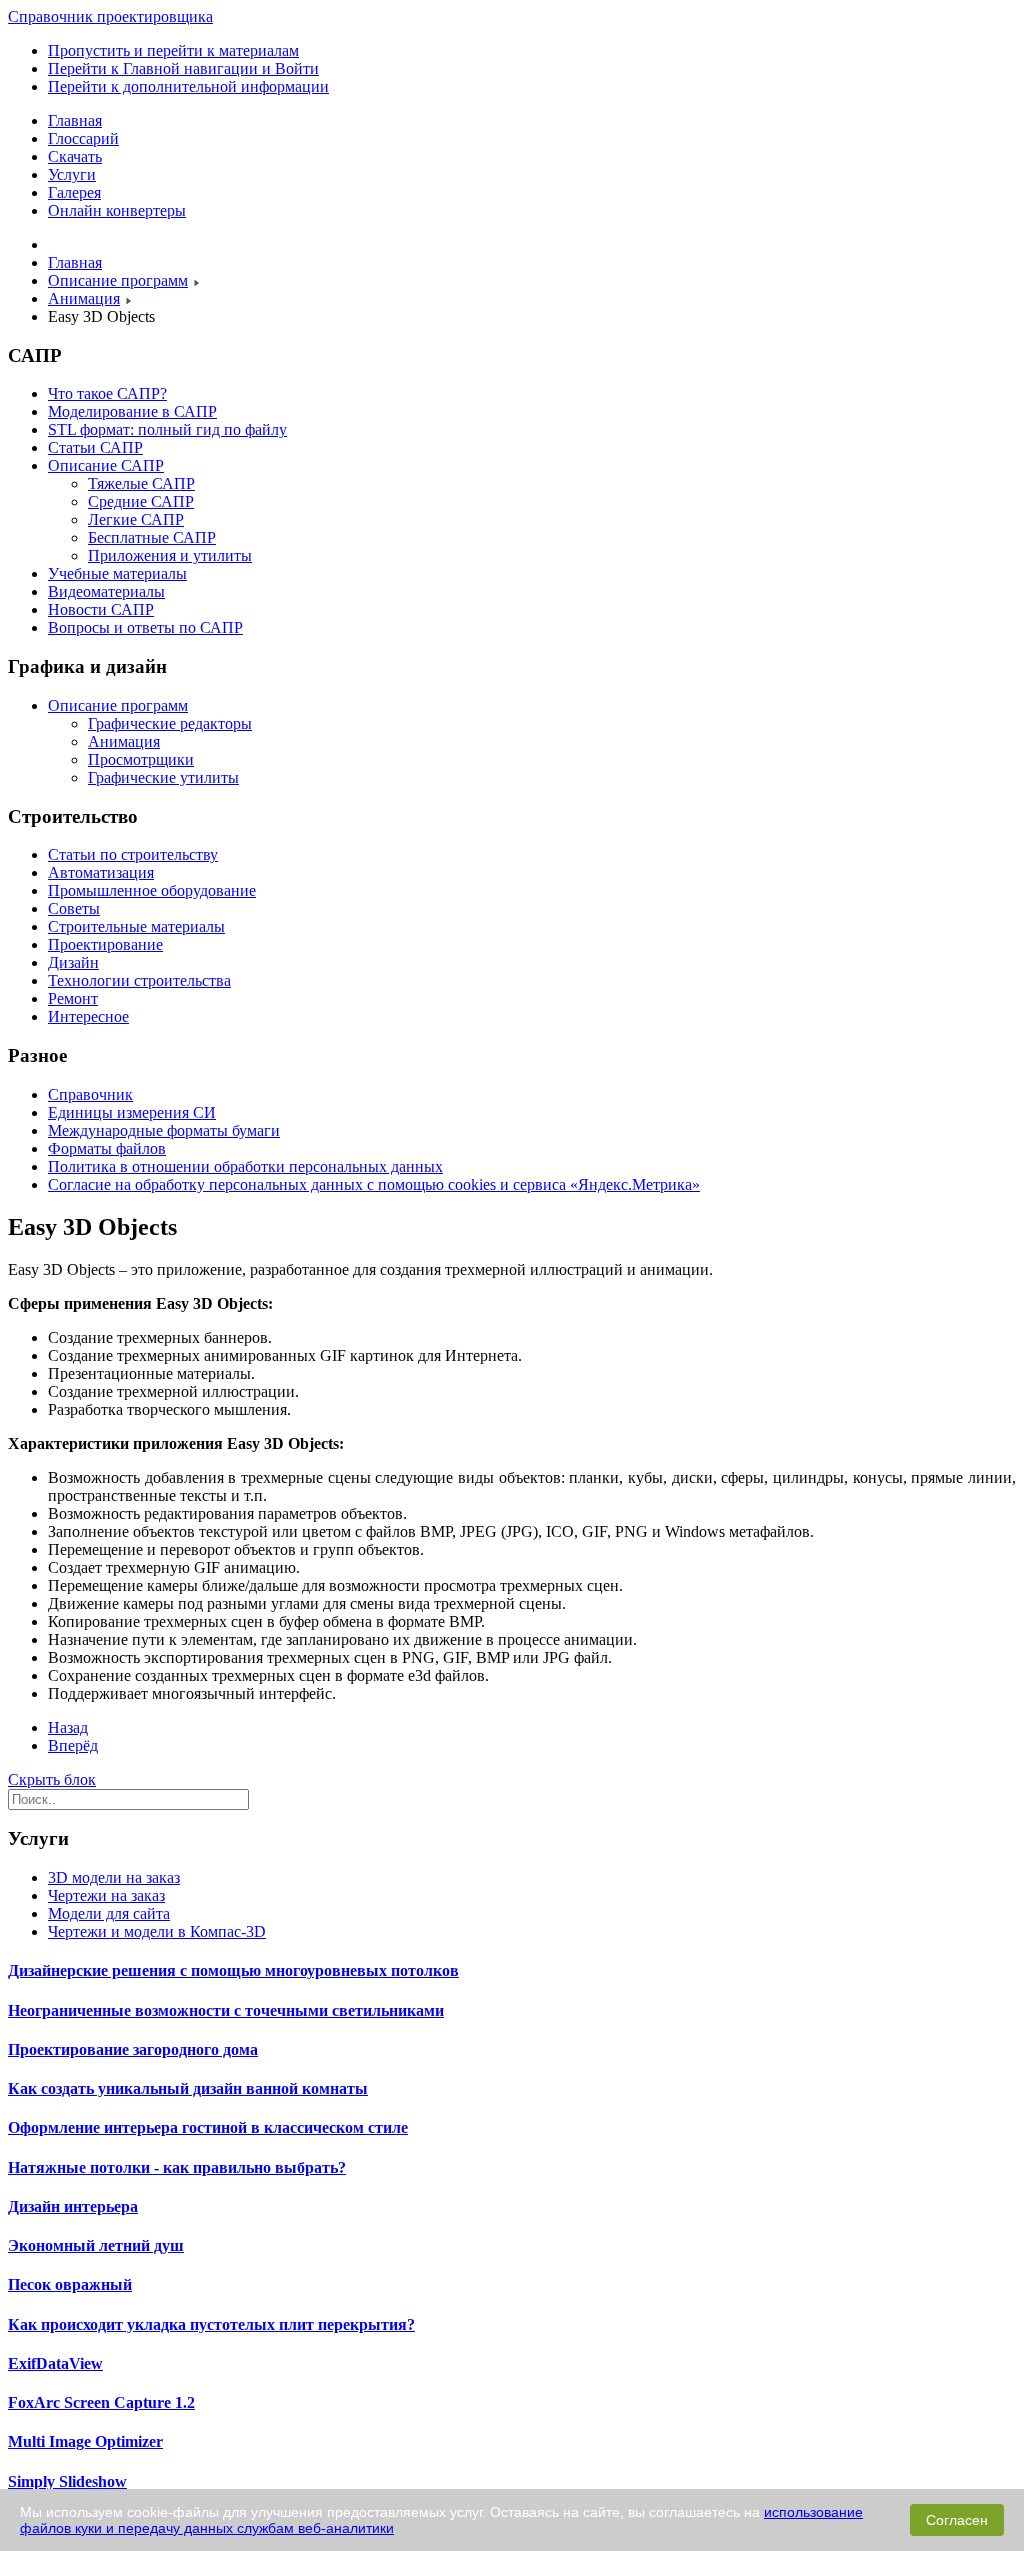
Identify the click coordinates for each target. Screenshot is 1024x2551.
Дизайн (73, 962)
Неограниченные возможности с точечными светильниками (226, 2010)
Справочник (90, 1094)
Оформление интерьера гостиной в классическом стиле (208, 2127)
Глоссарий (83, 138)
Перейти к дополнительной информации (188, 86)
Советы (74, 908)
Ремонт (73, 998)
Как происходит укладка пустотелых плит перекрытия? (211, 2324)
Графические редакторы (170, 723)
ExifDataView (55, 2363)
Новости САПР (101, 609)
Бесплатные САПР (152, 537)
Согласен (957, 2520)
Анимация (124, 741)
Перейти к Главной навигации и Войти (183, 68)
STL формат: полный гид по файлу (167, 429)
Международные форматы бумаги (164, 1130)
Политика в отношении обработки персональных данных (245, 1166)
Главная (75, 120)
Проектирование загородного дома (133, 2049)
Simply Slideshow (67, 2481)
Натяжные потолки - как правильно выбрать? (177, 2167)
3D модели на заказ (114, 1877)
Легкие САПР (136, 519)
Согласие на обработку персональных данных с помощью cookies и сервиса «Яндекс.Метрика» (374, 1184)
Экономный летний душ (96, 2245)
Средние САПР (141, 501)
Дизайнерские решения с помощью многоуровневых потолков (233, 1970)
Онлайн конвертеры (117, 210)
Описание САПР (106, 465)
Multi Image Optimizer (85, 2441)
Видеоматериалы (106, 591)
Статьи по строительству (133, 854)
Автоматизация (101, 872)
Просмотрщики (141, 759)
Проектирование (105, 944)
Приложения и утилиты (170, 555)
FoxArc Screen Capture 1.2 (101, 2402)
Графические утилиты (163, 777)
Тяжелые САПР (141, 483)
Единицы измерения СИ (132, 1112)
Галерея (74, 192)
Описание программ (118, 705)
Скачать (75, 156)
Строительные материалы (136, 926)
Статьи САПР (95, 447)
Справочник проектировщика (110, 16)
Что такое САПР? (107, 393)
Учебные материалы (117, 573)
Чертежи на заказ (106, 1895)
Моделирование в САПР (132, 411)
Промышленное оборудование (152, 890)
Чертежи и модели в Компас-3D (157, 1931)
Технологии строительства (139, 980)
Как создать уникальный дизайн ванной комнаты (188, 2088)
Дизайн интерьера (73, 2206)
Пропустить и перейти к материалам (173, 50)
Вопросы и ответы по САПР (145, 627)
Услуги (72, 174)
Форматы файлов (107, 1148)
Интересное (88, 1016)
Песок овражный (70, 2284)
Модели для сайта (109, 1913)
